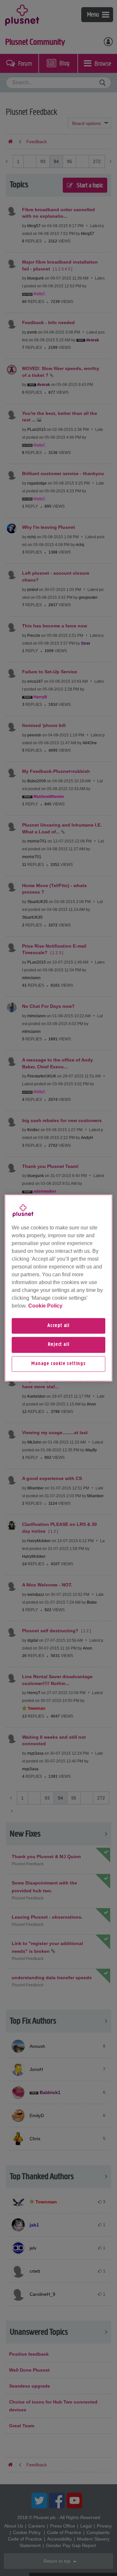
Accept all (58, 1326)
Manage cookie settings (58, 1364)
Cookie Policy (45, 1306)
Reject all (59, 1345)
